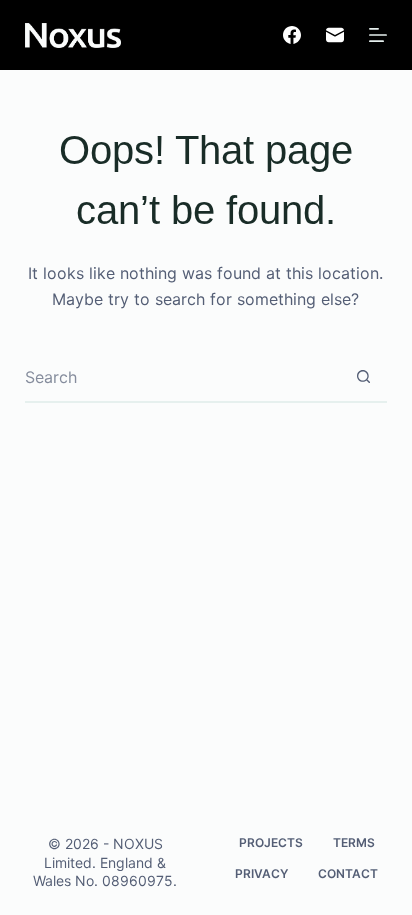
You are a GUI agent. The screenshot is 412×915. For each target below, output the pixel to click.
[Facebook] (292, 35)
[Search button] (363, 377)
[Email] (335, 35)
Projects (271, 842)
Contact (348, 873)
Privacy (261, 873)
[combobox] (182, 377)
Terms (354, 842)
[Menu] (378, 35)
